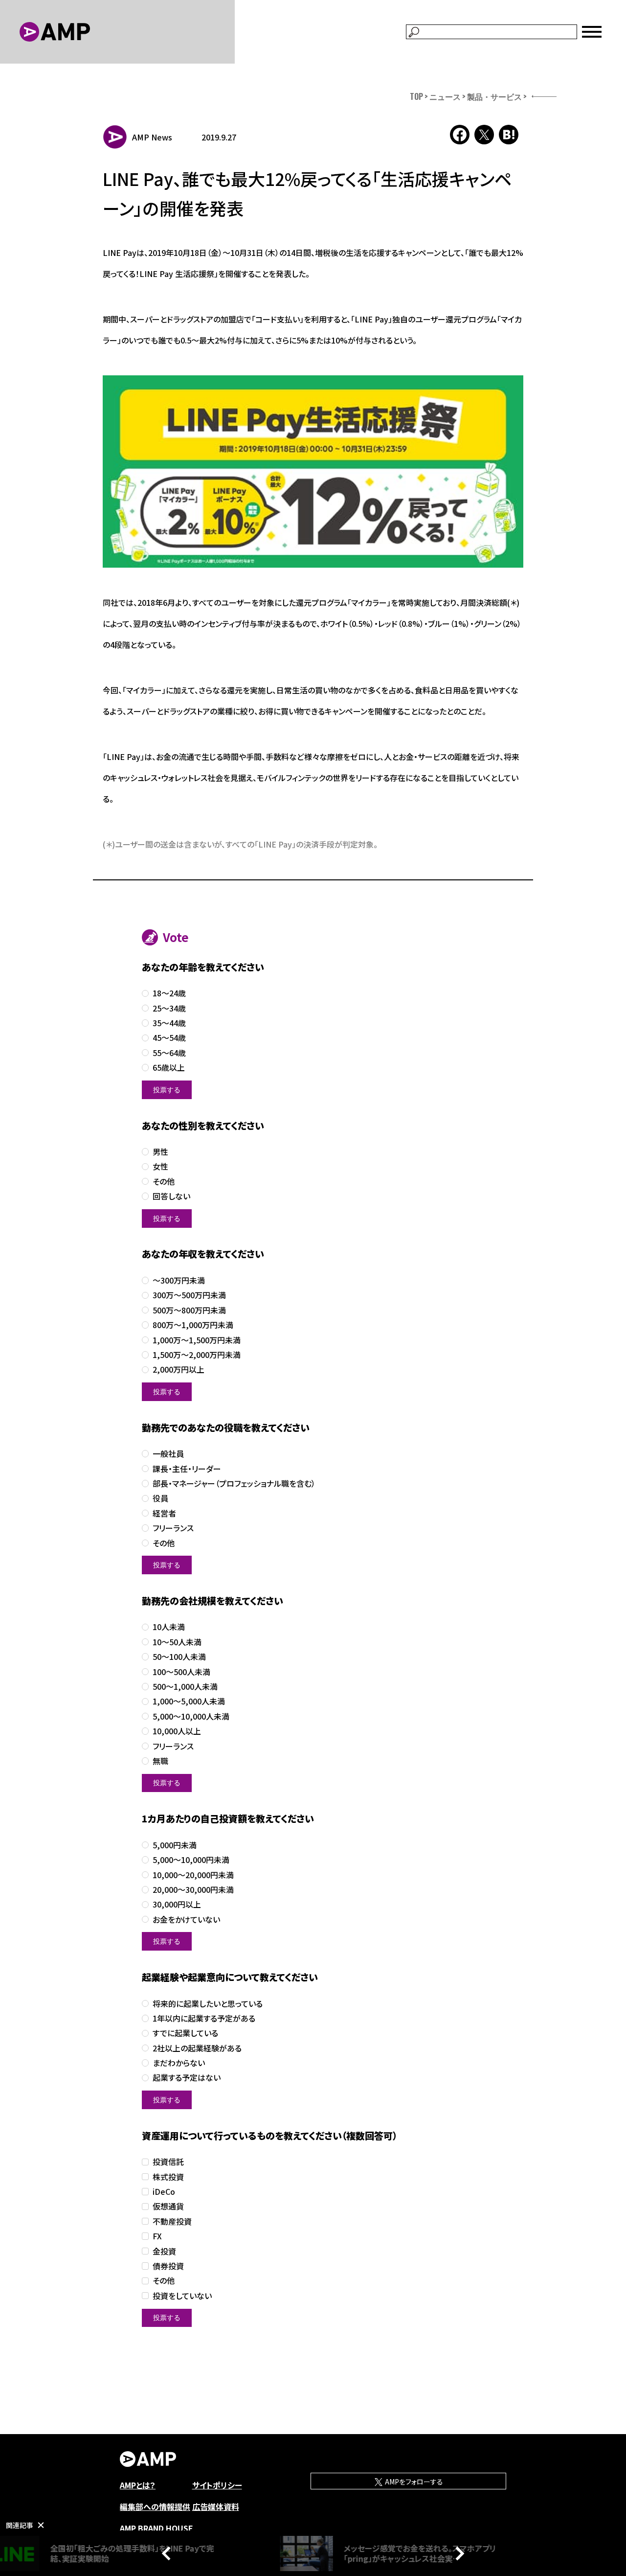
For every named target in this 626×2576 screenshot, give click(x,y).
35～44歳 (169, 1023)
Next (457, 2553)
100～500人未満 (181, 1672)
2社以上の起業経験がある (197, 2048)
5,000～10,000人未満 (191, 1716)
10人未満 (169, 1627)
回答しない (171, 1196)
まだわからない (179, 2063)
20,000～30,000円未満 (193, 1890)
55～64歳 (169, 1053)
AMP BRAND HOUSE (156, 2528)
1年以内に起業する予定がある (204, 2018)
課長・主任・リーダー (187, 1469)
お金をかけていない (186, 1920)
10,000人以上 (177, 1731)
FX (157, 2236)
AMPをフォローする (413, 2482)
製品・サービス (494, 96)
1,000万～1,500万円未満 (197, 1340)
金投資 (164, 2251)
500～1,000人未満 (185, 1687)
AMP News (152, 137)
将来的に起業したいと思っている (208, 2004)
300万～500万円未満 (189, 1295)
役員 (160, 1498)
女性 (160, 1166)
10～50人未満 (177, 1642)
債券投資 (168, 2266)
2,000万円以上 (179, 1369)
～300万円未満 (179, 1280)
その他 (164, 1182)
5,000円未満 (175, 1845)
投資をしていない (182, 2296)
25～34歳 (169, 1008)
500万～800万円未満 (189, 1310)
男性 (160, 1152)
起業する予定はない (187, 2078)
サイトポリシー (217, 2485)
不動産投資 (172, 2221)
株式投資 (168, 2177)
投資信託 (168, 2162)
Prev (169, 2553)
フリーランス (173, 1528)
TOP (416, 96)
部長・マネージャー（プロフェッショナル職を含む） (234, 1483)
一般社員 (168, 1454)
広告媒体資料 (216, 2507)
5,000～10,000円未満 (191, 1860)
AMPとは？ (138, 2485)
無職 (160, 1761)
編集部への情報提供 (155, 2507)
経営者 (164, 1513)
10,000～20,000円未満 (193, 1875)
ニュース (445, 96)
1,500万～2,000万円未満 (197, 1355)
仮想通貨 (168, 2206)
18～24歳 (169, 993)
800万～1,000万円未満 (193, 1325)
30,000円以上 (177, 1904)
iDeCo (164, 2192)
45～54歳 (169, 1038)
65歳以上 (169, 1068)
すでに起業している (185, 2033)
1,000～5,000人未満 (189, 1701)
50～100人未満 (179, 1657)
